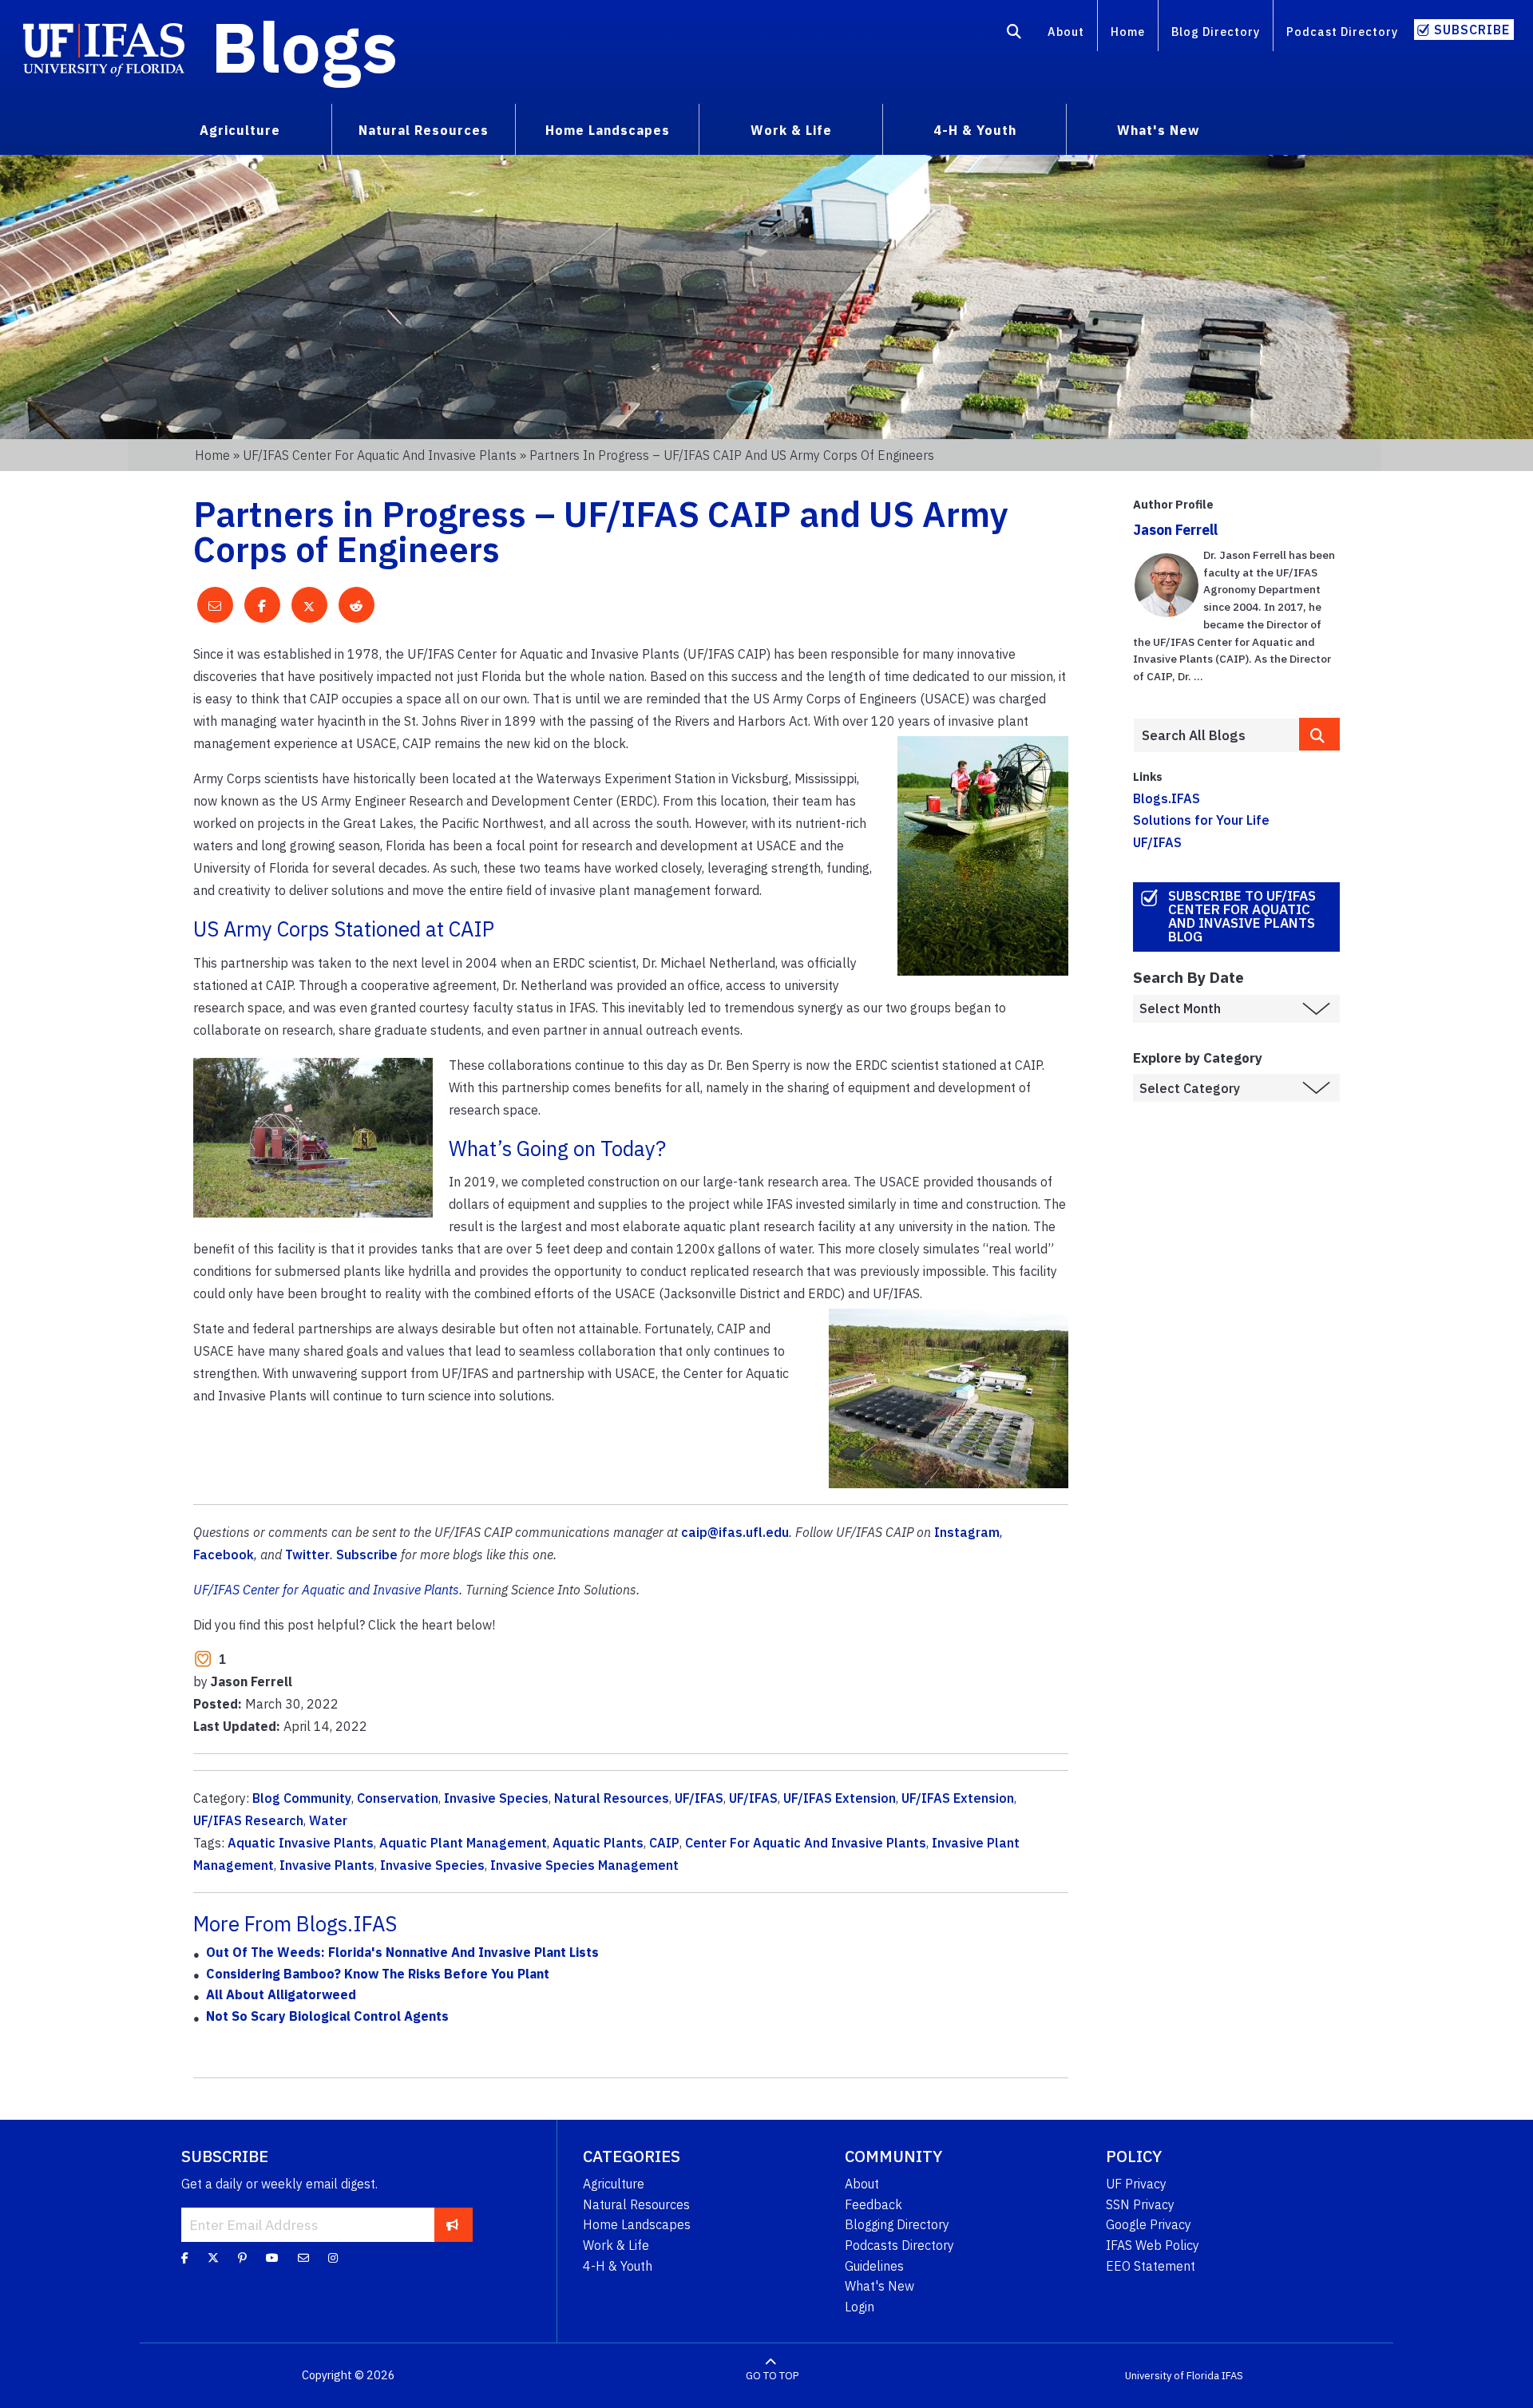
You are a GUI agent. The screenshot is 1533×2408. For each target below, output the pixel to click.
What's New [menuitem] (1158, 130)
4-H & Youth (618, 2266)
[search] (1320, 734)
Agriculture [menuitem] (240, 130)
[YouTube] (272, 2258)
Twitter (307, 1555)
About (1066, 32)
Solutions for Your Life (1201, 820)
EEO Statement (1151, 2266)
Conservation (398, 1798)
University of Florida (1172, 2376)
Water (328, 1820)
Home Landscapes (637, 2224)
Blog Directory (1216, 32)
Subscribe (1472, 30)
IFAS (1232, 2376)
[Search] (1014, 34)
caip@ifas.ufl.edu (735, 1532)
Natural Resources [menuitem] (424, 130)
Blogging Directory (897, 2224)
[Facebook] (185, 2258)
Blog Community (302, 1798)
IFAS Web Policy (1153, 2245)
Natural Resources (612, 1798)
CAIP (664, 1843)
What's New (879, 2286)
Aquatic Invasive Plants (301, 1843)
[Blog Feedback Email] (303, 2258)
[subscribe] (452, 2224)
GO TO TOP (772, 2376)
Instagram (967, 1532)
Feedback (873, 2204)
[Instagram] (333, 2258)
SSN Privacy (1140, 2204)
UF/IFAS (699, 1798)
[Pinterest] (242, 2258)
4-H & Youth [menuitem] (975, 130)
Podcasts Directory (899, 2245)
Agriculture (614, 2184)
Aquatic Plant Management (463, 1843)
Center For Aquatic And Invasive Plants (806, 1843)
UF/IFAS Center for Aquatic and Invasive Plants (380, 455)
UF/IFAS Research (248, 1820)
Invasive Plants (327, 1865)
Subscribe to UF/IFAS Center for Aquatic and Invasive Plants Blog (1242, 916)
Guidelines (874, 2266)
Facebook (224, 1555)
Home (1128, 32)
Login (860, 2307)
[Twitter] (213, 2258)
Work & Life (616, 2245)
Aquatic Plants (598, 1843)
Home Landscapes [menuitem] (608, 130)
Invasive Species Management (584, 1865)
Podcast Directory (1342, 32)
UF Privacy (1136, 2184)
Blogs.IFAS (1167, 798)
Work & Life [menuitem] (791, 130)
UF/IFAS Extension (840, 1798)
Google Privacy (1149, 2224)
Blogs (305, 46)
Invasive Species (496, 1798)
